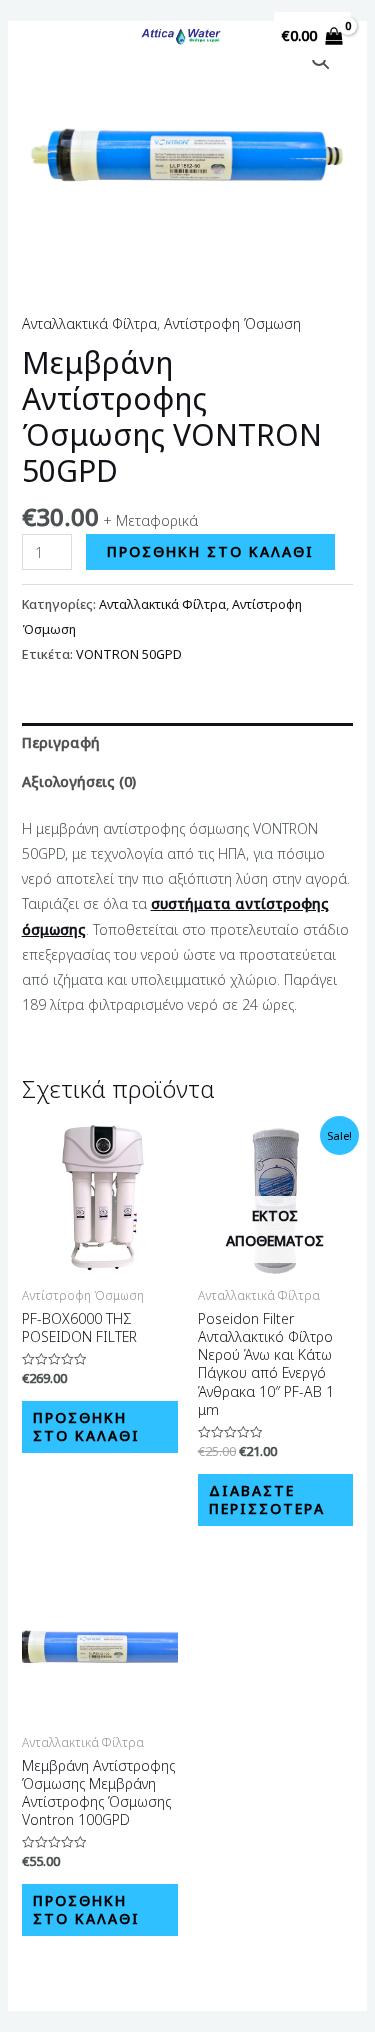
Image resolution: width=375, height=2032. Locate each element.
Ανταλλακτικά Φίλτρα (89, 323)
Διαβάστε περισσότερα (267, 1499)
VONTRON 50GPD (129, 654)
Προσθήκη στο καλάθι (210, 551)
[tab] (188, 742)
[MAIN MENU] (49, 36)
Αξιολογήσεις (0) (79, 781)
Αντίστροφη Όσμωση (232, 323)
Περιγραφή (61, 742)
